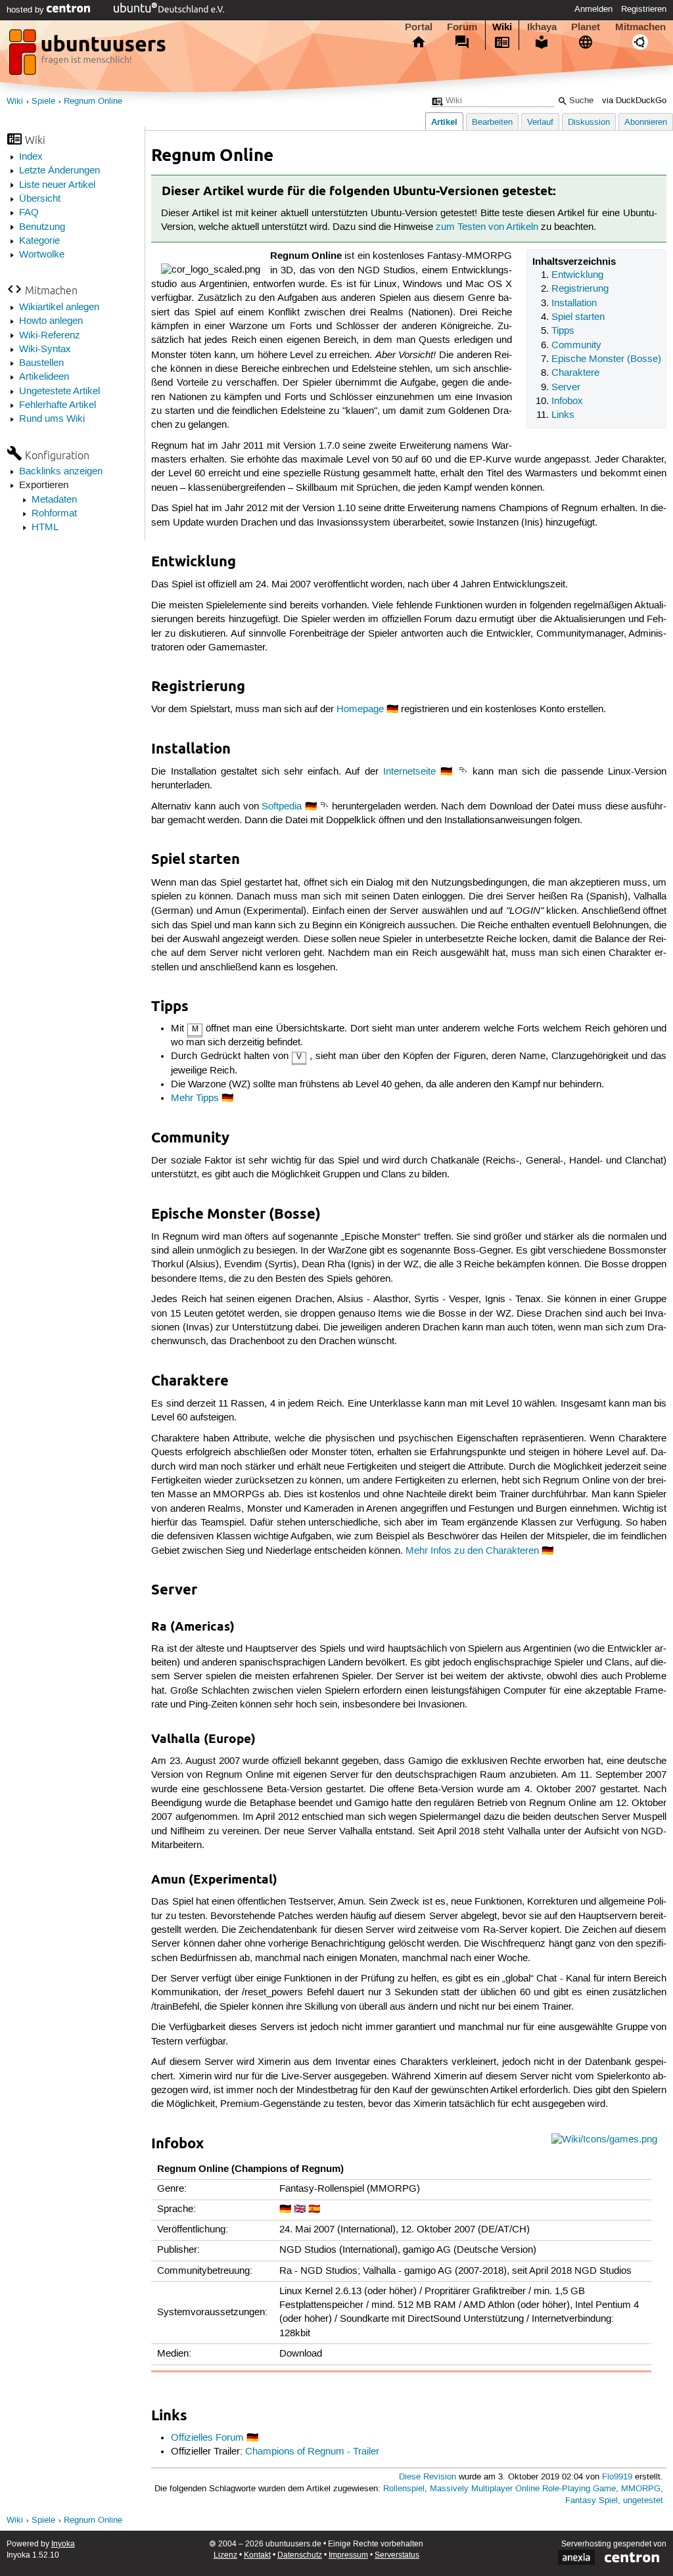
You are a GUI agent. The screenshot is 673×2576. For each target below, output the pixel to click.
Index (31, 157)
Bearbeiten (492, 123)
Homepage (360, 710)
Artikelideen (44, 377)
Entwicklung (577, 275)
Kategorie (39, 241)
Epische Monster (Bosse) (606, 359)
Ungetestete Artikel (59, 392)
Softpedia (282, 807)
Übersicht (40, 199)
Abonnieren (646, 123)
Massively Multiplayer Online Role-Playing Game (523, 2489)
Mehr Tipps (195, 1098)
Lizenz (225, 2555)
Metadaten (54, 500)
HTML (45, 528)
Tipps (563, 331)
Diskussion (589, 123)
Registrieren (644, 9)
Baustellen (41, 363)
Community (576, 346)
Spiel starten (578, 317)
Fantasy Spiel (592, 2501)
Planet (586, 27)
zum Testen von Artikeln (487, 227)
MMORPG (641, 2489)
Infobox (567, 401)
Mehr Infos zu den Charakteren (472, 1551)
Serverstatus (397, 2555)
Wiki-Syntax (45, 350)
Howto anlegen (51, 321)
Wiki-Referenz (50, 336)
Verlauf (540, 123)
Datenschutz (300, 2555)
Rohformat (54, 514)
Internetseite (409, 772)
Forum (462, 27)
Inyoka (63, 2544)
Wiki (502, 27)
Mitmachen (640, 27)
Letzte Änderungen (59, 171)
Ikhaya (542, 27)
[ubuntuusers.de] (89, 56)
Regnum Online (93, 102)
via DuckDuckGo (634, 101)
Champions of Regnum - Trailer (312, 2452)
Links (563, 415)
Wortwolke (42, 255)
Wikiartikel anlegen (59, 307)
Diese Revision (428, 2477)
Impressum (348, 2555)
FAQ (29, 213)
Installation (574, 304)
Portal (419, 27)
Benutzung (42, 227)
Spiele (43, 102)
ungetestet (643, 2501)
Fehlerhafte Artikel (58, 405)
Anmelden (593, 9)
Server (566, 388)
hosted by (27, 10)
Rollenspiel (404, 2489)
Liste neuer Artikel (57, 185)
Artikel (444, 122)
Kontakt (257, 2555)
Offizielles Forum (207, 2438)
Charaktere (575, 373)
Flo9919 (617, 2477)
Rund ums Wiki (52, 419)
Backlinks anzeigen (61, 472)
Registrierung (580, 289)
